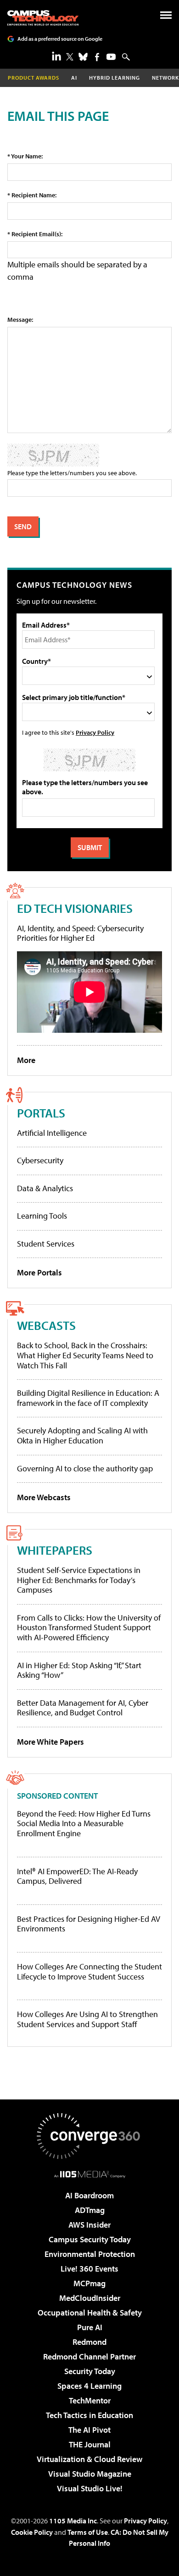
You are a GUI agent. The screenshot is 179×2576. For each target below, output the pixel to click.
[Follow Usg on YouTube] (111, 57)
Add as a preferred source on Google (60, 39)
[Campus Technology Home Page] (43, 18)
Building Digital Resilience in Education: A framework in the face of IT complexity (88, 1398)
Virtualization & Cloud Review (89, 2459)
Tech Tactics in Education (89, 2415)
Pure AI (90, 2327)
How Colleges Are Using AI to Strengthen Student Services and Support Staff (87, 2019)
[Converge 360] (89, 2136)
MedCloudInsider (90, 2298)
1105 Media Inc (73, 2521)
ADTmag (90, 2210)
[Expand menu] (166, 17)
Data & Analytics (45, 1188)
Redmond (89, 2342)
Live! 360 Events (89, 2269)
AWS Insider (89, 2225)
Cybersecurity (40, 1160)
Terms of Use (88, 2532)
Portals (41, 1113)
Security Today (90, 2371)
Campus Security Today (90, 2239)
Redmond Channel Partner (89, 2356)
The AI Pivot (89, 2430)
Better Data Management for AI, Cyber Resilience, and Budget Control (83, 1708)
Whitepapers (55, 1550)
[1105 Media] (90, 2174)
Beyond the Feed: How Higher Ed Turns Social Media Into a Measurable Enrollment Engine (84, 1824)
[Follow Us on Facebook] (97, 57)
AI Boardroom (89, 2195)
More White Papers (50, 1742)
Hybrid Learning (115, 78)
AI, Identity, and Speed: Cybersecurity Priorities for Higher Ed (80, 933)
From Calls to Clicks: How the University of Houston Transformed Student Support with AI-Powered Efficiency (89, 1627)
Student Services (46, 1244)
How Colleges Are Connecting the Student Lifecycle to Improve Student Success (89, 1971)
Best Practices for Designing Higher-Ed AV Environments (89, 1924)
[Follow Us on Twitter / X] (70, 57)
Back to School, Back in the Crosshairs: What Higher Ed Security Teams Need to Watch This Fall (85, 1355)
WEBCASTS (46, 1325)
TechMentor (90, 2400)
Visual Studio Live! (90, 2488)
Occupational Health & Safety (90, 2313)
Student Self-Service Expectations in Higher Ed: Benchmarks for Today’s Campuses (79, 1580)
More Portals (39, 1272)
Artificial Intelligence (52, 1133)
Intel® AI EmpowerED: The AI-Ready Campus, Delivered (77, 1876)
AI (74, 78)
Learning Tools (42, 1216)
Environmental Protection (90, 2254)
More (26, 1060)
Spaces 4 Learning (89, 2386)
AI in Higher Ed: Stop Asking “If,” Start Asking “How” (79, 1670)
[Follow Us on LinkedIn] (56, 56)
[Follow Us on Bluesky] (83, 57)
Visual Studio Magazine (90, 2474)
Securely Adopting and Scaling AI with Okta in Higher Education (82, 1435)
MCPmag (89, 2283)
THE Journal (90, 2444)
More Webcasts (44, 1497)
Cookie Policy (32, 2532)
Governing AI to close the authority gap (85, 1468)
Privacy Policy (95, 732)
